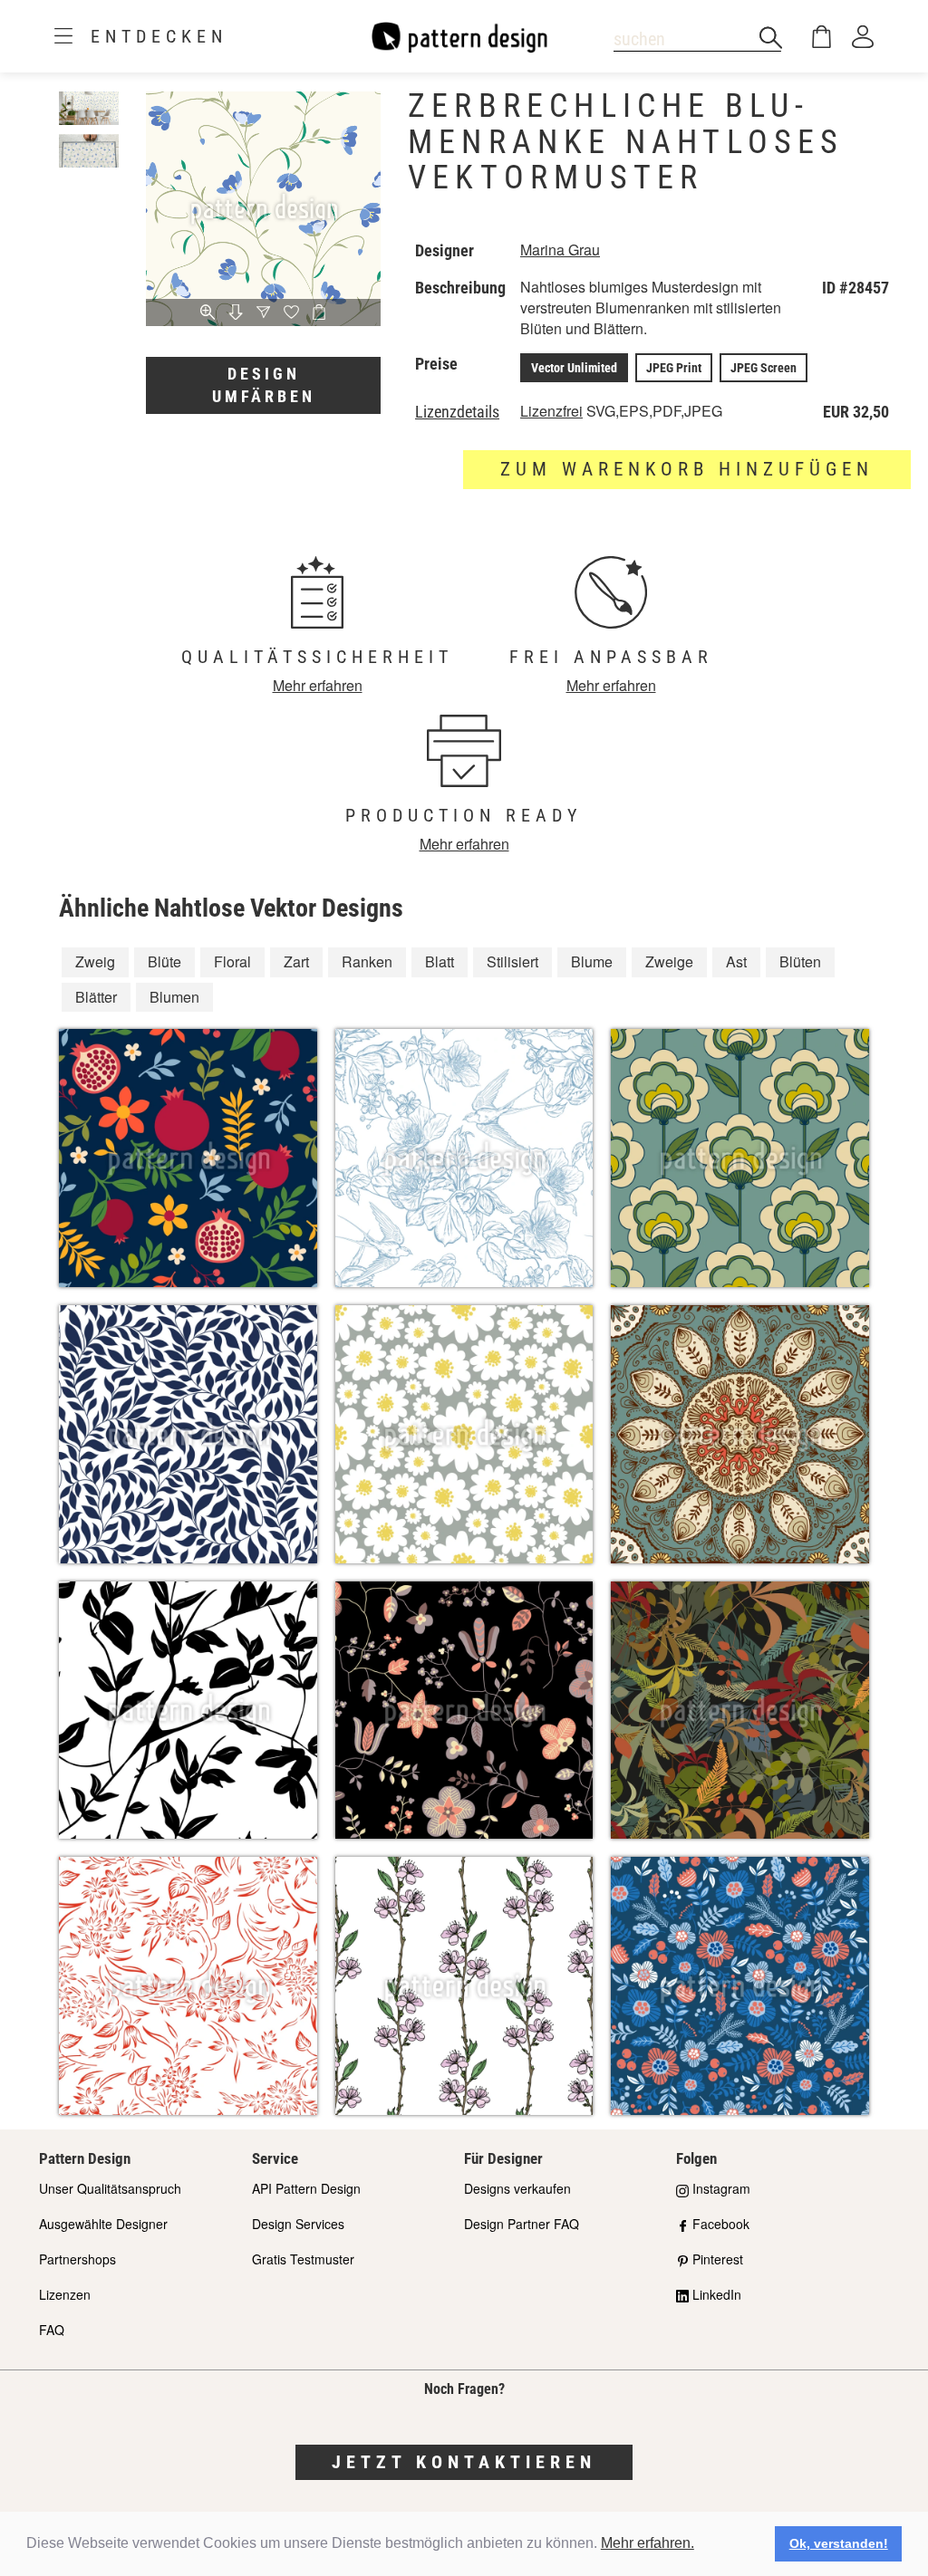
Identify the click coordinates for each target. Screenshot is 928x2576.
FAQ (52, 2330)
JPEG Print (674, 368)
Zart (296, 961)
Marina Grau (560, 250)
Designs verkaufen (517, 2188)
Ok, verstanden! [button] (839, 2543)
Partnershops (77, 2259)
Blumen (174, 997)
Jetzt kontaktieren (464, 2462)
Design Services (298, 2224)
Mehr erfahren (318, 685)
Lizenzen (65, 2294)
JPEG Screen (764, 368)
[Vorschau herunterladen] (236, 313)
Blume (592, 961)
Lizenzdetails (457, 412)
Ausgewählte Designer (103, 2224)
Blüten (800, 961)
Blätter (96, 997)
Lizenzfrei (551, 411)
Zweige (669, 961)
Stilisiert (512, 961)
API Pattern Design (306, 2188)
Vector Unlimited (574, 368)
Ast (736, 961)
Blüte (164, 961)
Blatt (440, 961)
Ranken (367, 961)
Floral (232, 961)
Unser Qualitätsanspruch (110, 2188)
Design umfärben (264, 385)
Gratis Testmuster (303, 2259)
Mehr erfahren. (648, 2543)
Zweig (95, 961)
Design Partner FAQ (522, 2224)
